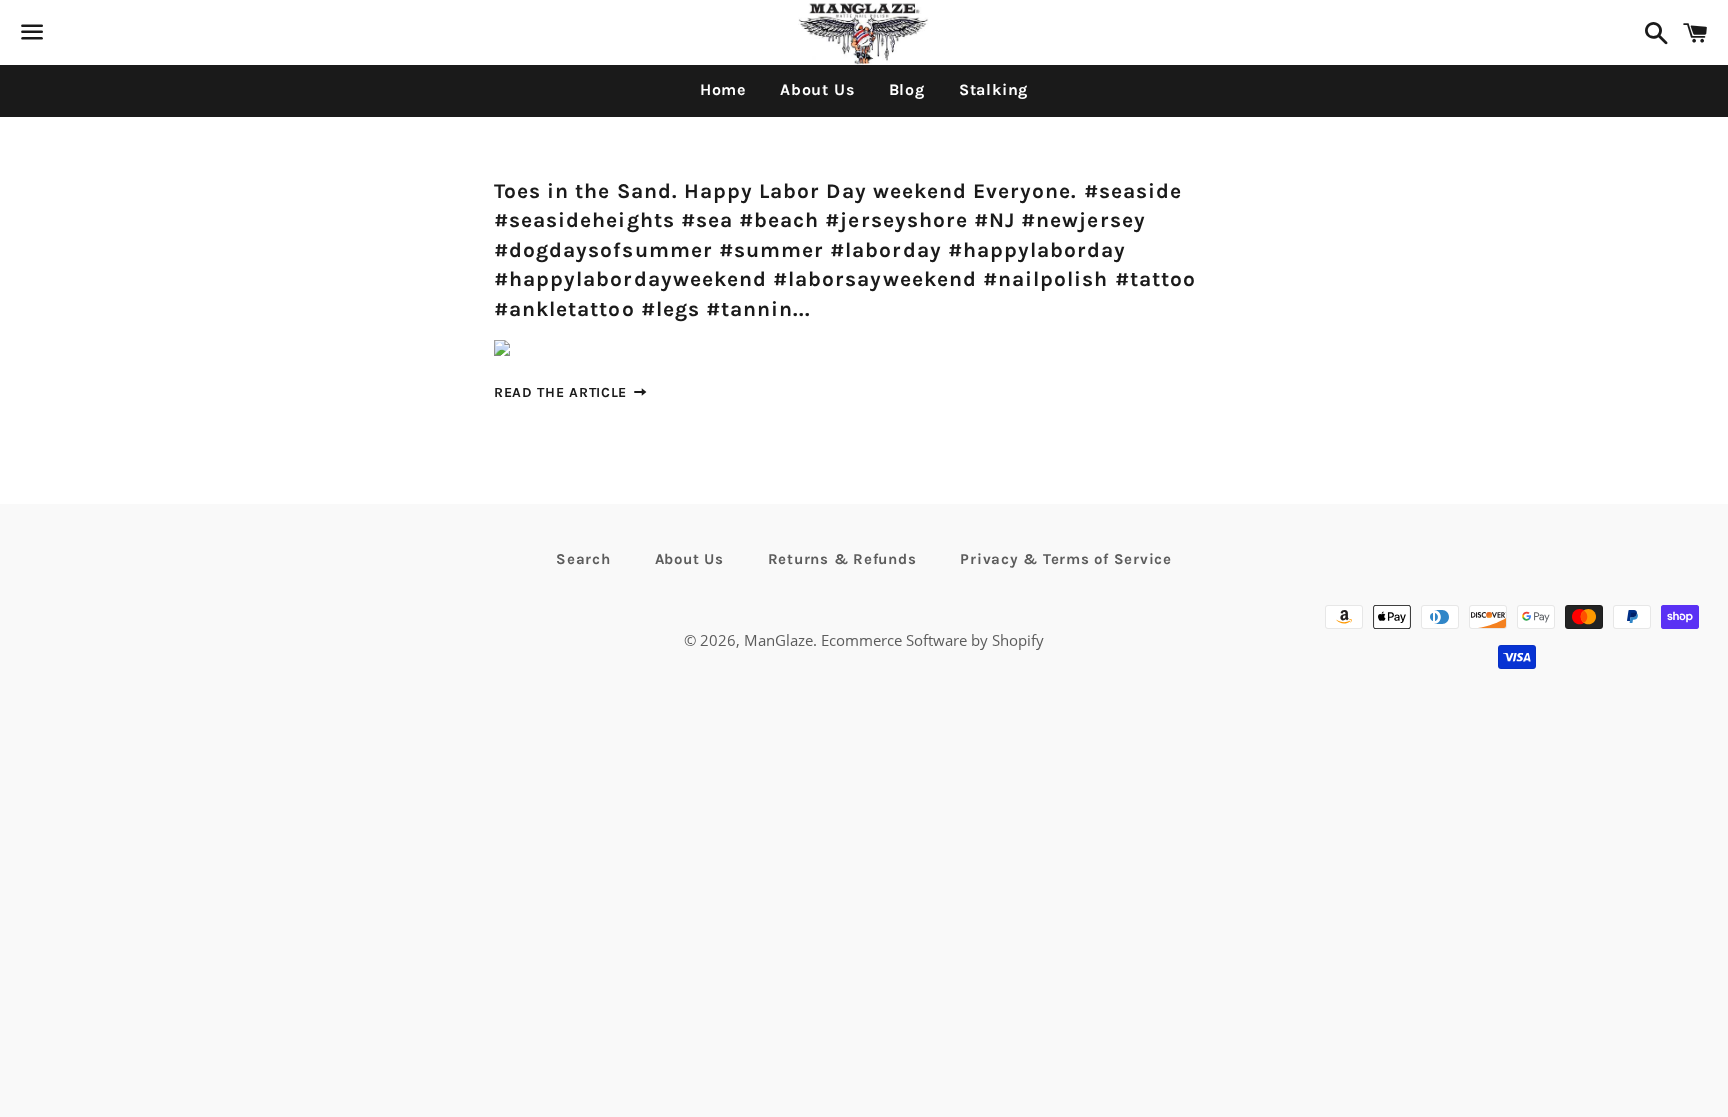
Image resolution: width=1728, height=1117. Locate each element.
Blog (907, 89)
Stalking (993, 89)
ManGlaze (778, 640)
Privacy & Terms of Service (1066, 559)
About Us (817, 89)
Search (583, 559)
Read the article (563, 392)
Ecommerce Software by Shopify (932, 640)
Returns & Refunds (842, 559)
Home (723, 89)
